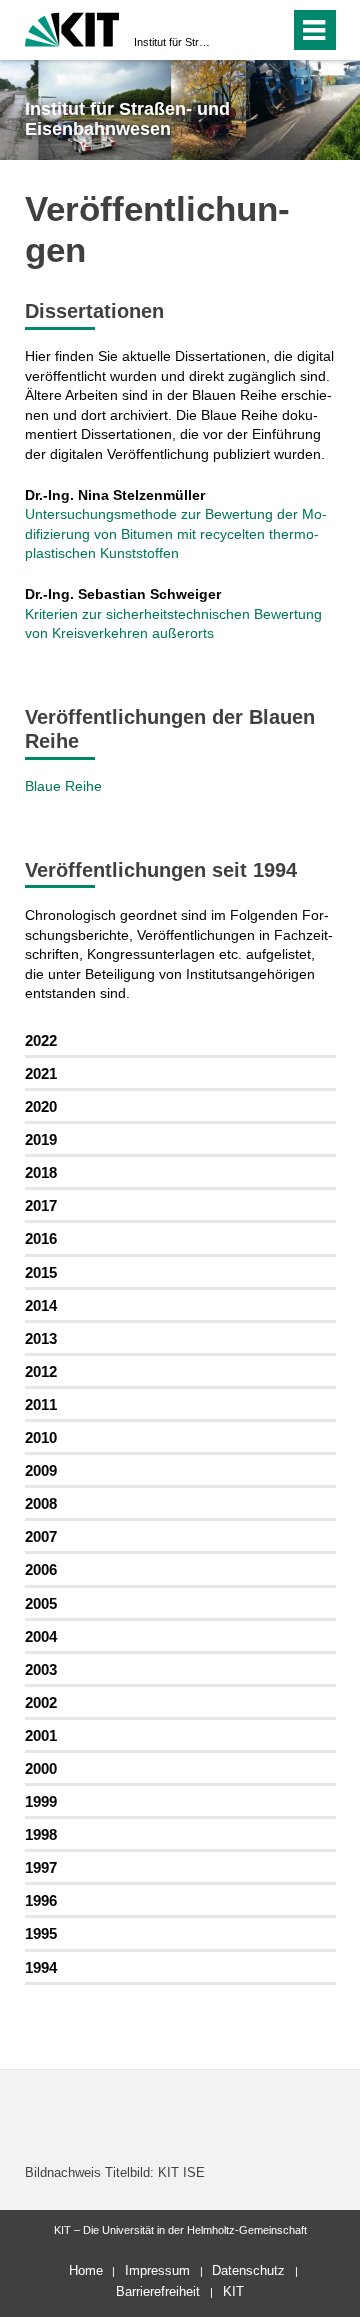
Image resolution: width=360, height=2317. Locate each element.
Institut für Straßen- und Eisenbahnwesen (174, 42)
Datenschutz (248, 2270)
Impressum (157, 2270)
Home (86, 2270)
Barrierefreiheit (158, 2291)
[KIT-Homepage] (72, 27)
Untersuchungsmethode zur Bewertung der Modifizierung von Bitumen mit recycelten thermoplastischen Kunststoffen (176, 533)
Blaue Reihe (63, 786)
